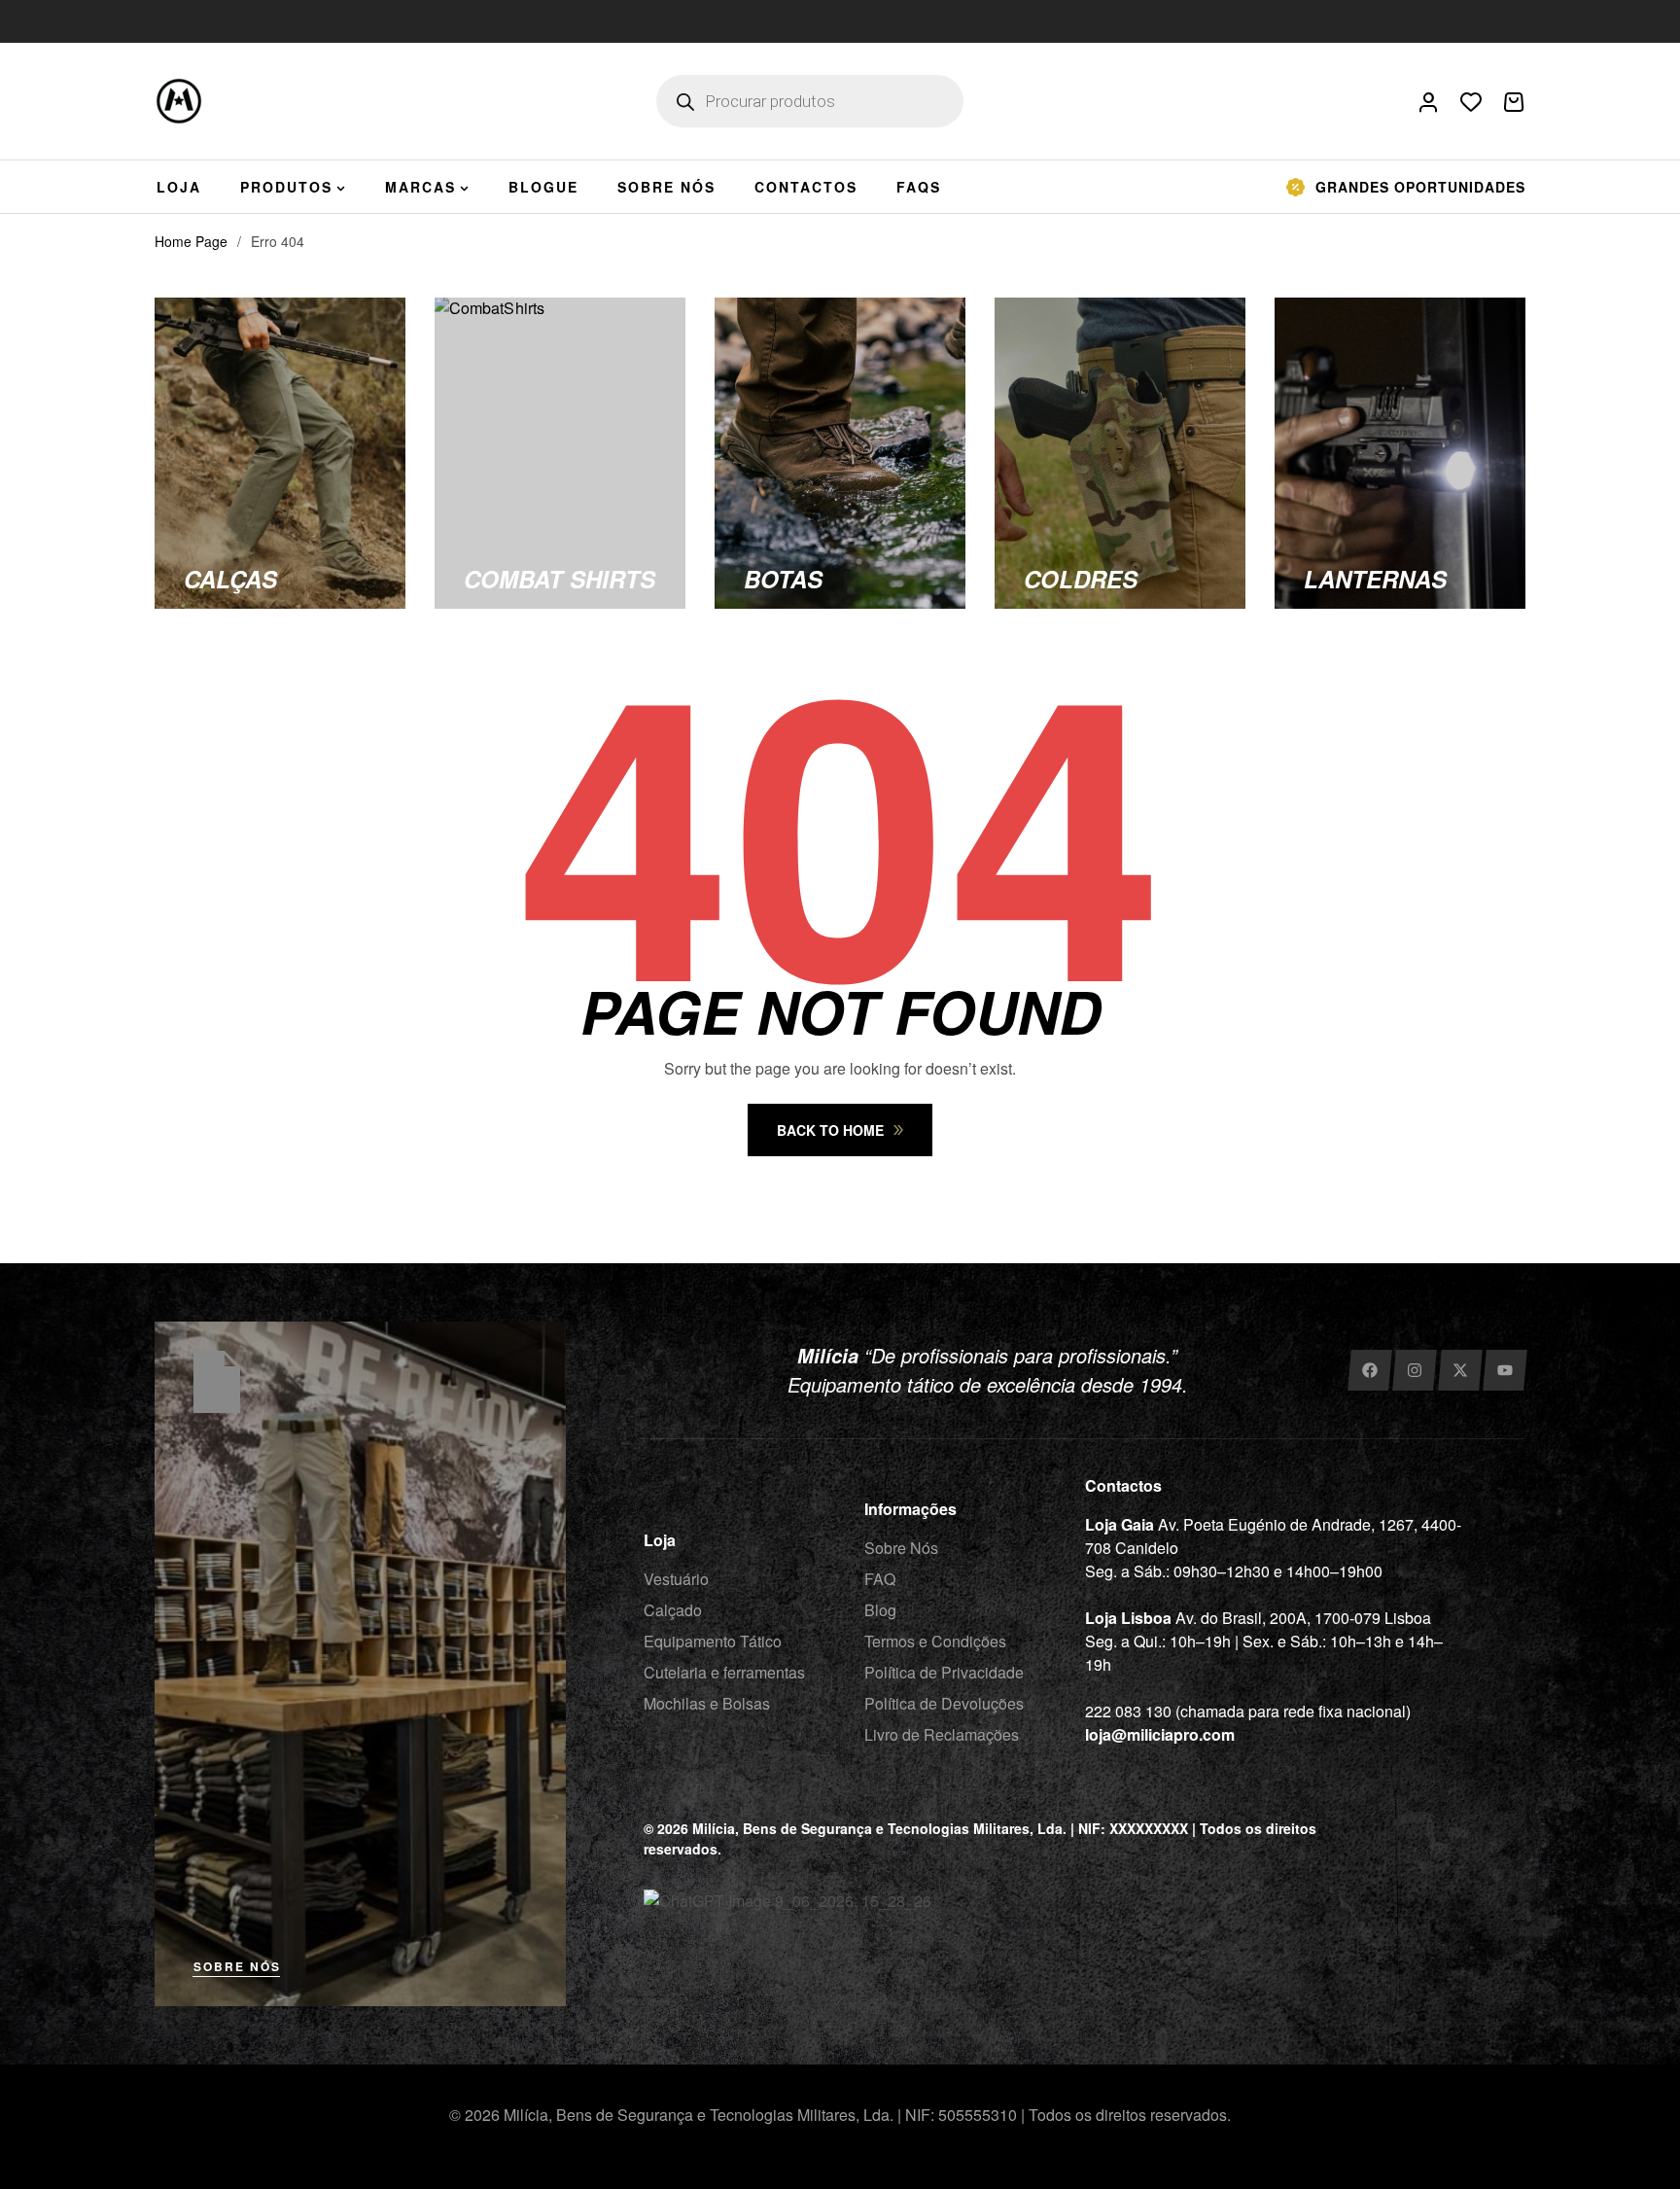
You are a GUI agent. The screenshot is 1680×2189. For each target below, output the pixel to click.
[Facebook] (1369, 1370)
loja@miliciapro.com (1160, 1734)
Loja (660, 1540)
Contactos (1123, 1485)
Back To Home (830, 1130)
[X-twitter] (1460, 1370)
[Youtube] (1505, 1370)
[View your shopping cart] (1514, 102)
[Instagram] (1414, 1370)
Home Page (191, 241)
